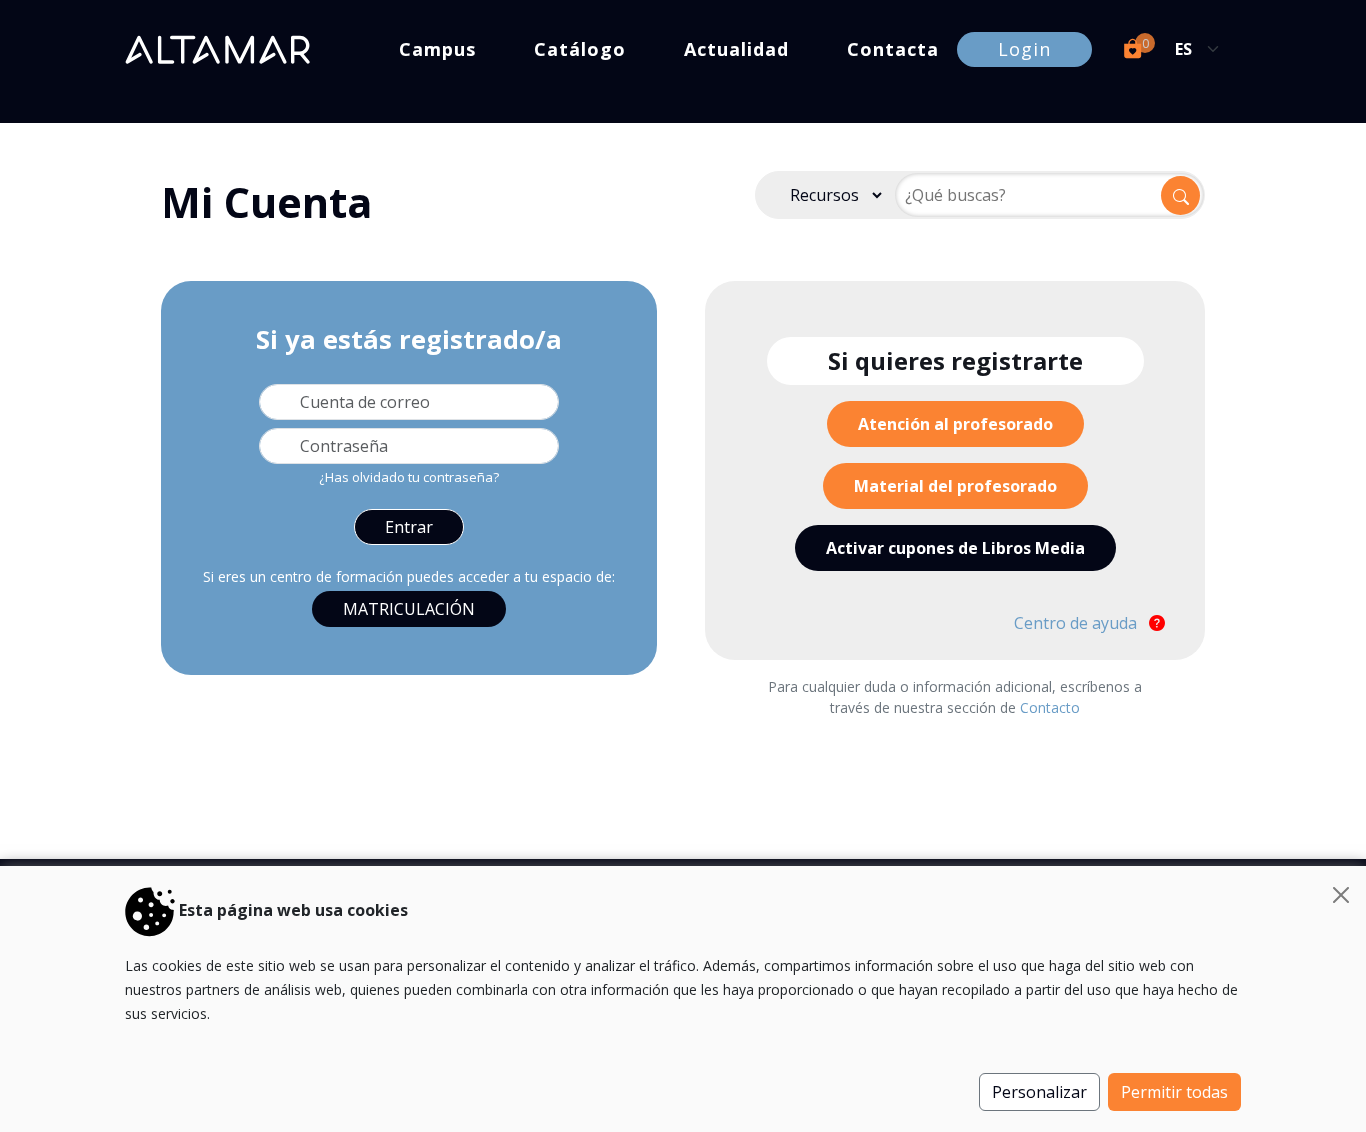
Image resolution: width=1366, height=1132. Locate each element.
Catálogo (580, 49)
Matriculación (409, 609)
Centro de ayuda (1077, 623)
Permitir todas (1174, 1092)
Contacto (1050, 707)
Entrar (409, 527)
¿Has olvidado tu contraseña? (409, 477)
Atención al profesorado (955, 424)
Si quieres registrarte (955, 360)
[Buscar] (1180, 195)
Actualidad (736, 49)
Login (1024, 49)
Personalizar (1039, 1092)
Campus (437, 49)
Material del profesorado (955, 486)
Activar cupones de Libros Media (955, 548)
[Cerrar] (1341, 895)
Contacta (893, 49)
